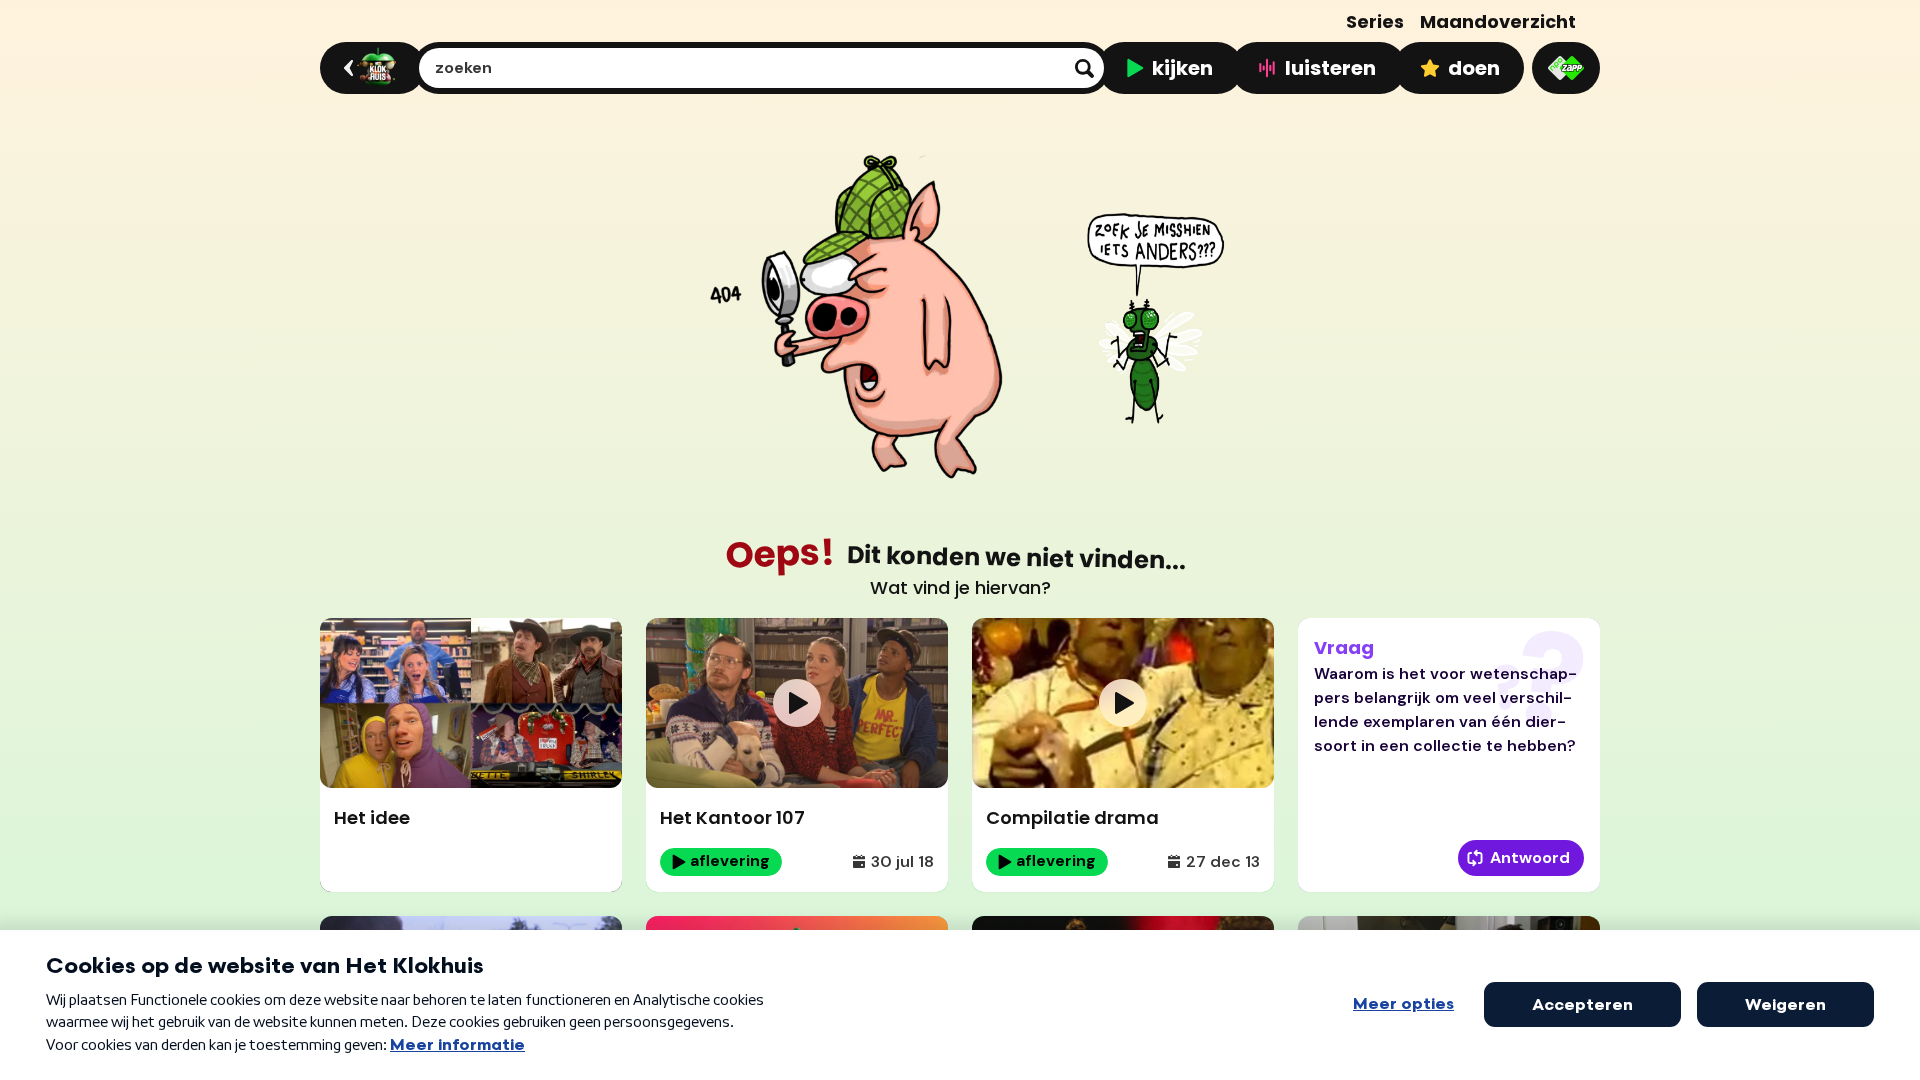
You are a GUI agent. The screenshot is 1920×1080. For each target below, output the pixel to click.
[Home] (369, 68)
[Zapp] (1566, 68)
